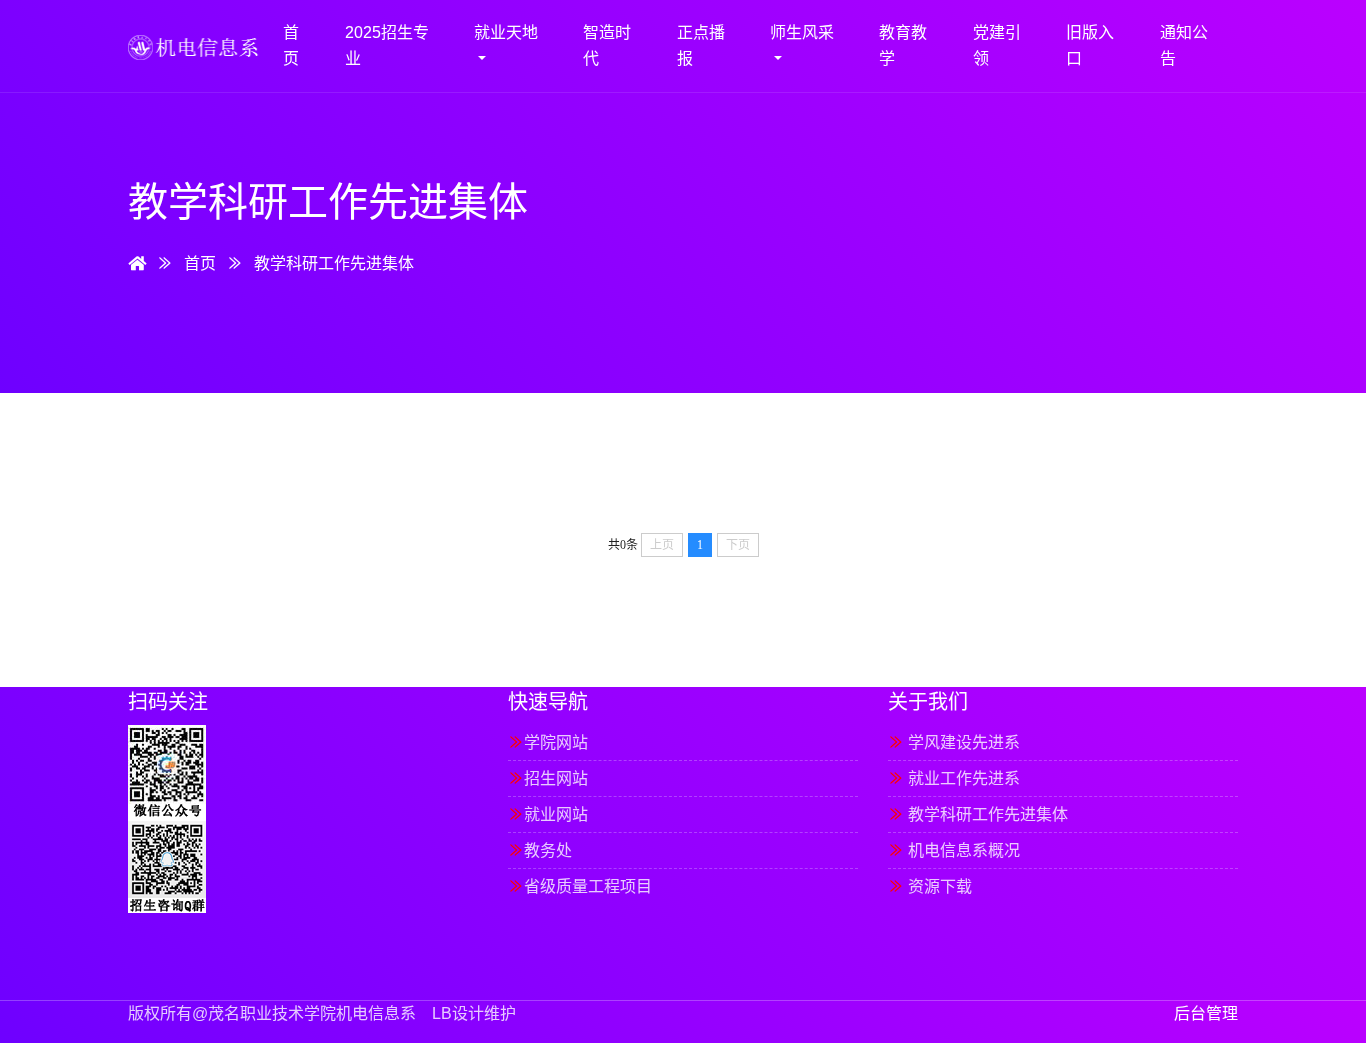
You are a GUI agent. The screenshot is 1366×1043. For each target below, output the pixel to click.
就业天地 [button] (506, 32)
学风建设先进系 (954, 742)
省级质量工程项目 (580, 886)
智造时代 (607, 45)
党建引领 (997, 45)
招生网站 (548, 778)
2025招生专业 (387, 45)
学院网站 (548, 742)
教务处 (540, 850)
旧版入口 (1090, 45)
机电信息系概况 (954, 850)
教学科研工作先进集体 (334, 263)
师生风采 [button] (802, 32)
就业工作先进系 (954, 778)
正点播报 (701, 45)
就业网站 (548, 814)
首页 (291, 45)
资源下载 (930, 886)
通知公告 (1184, 45)
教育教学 (903, 45)
